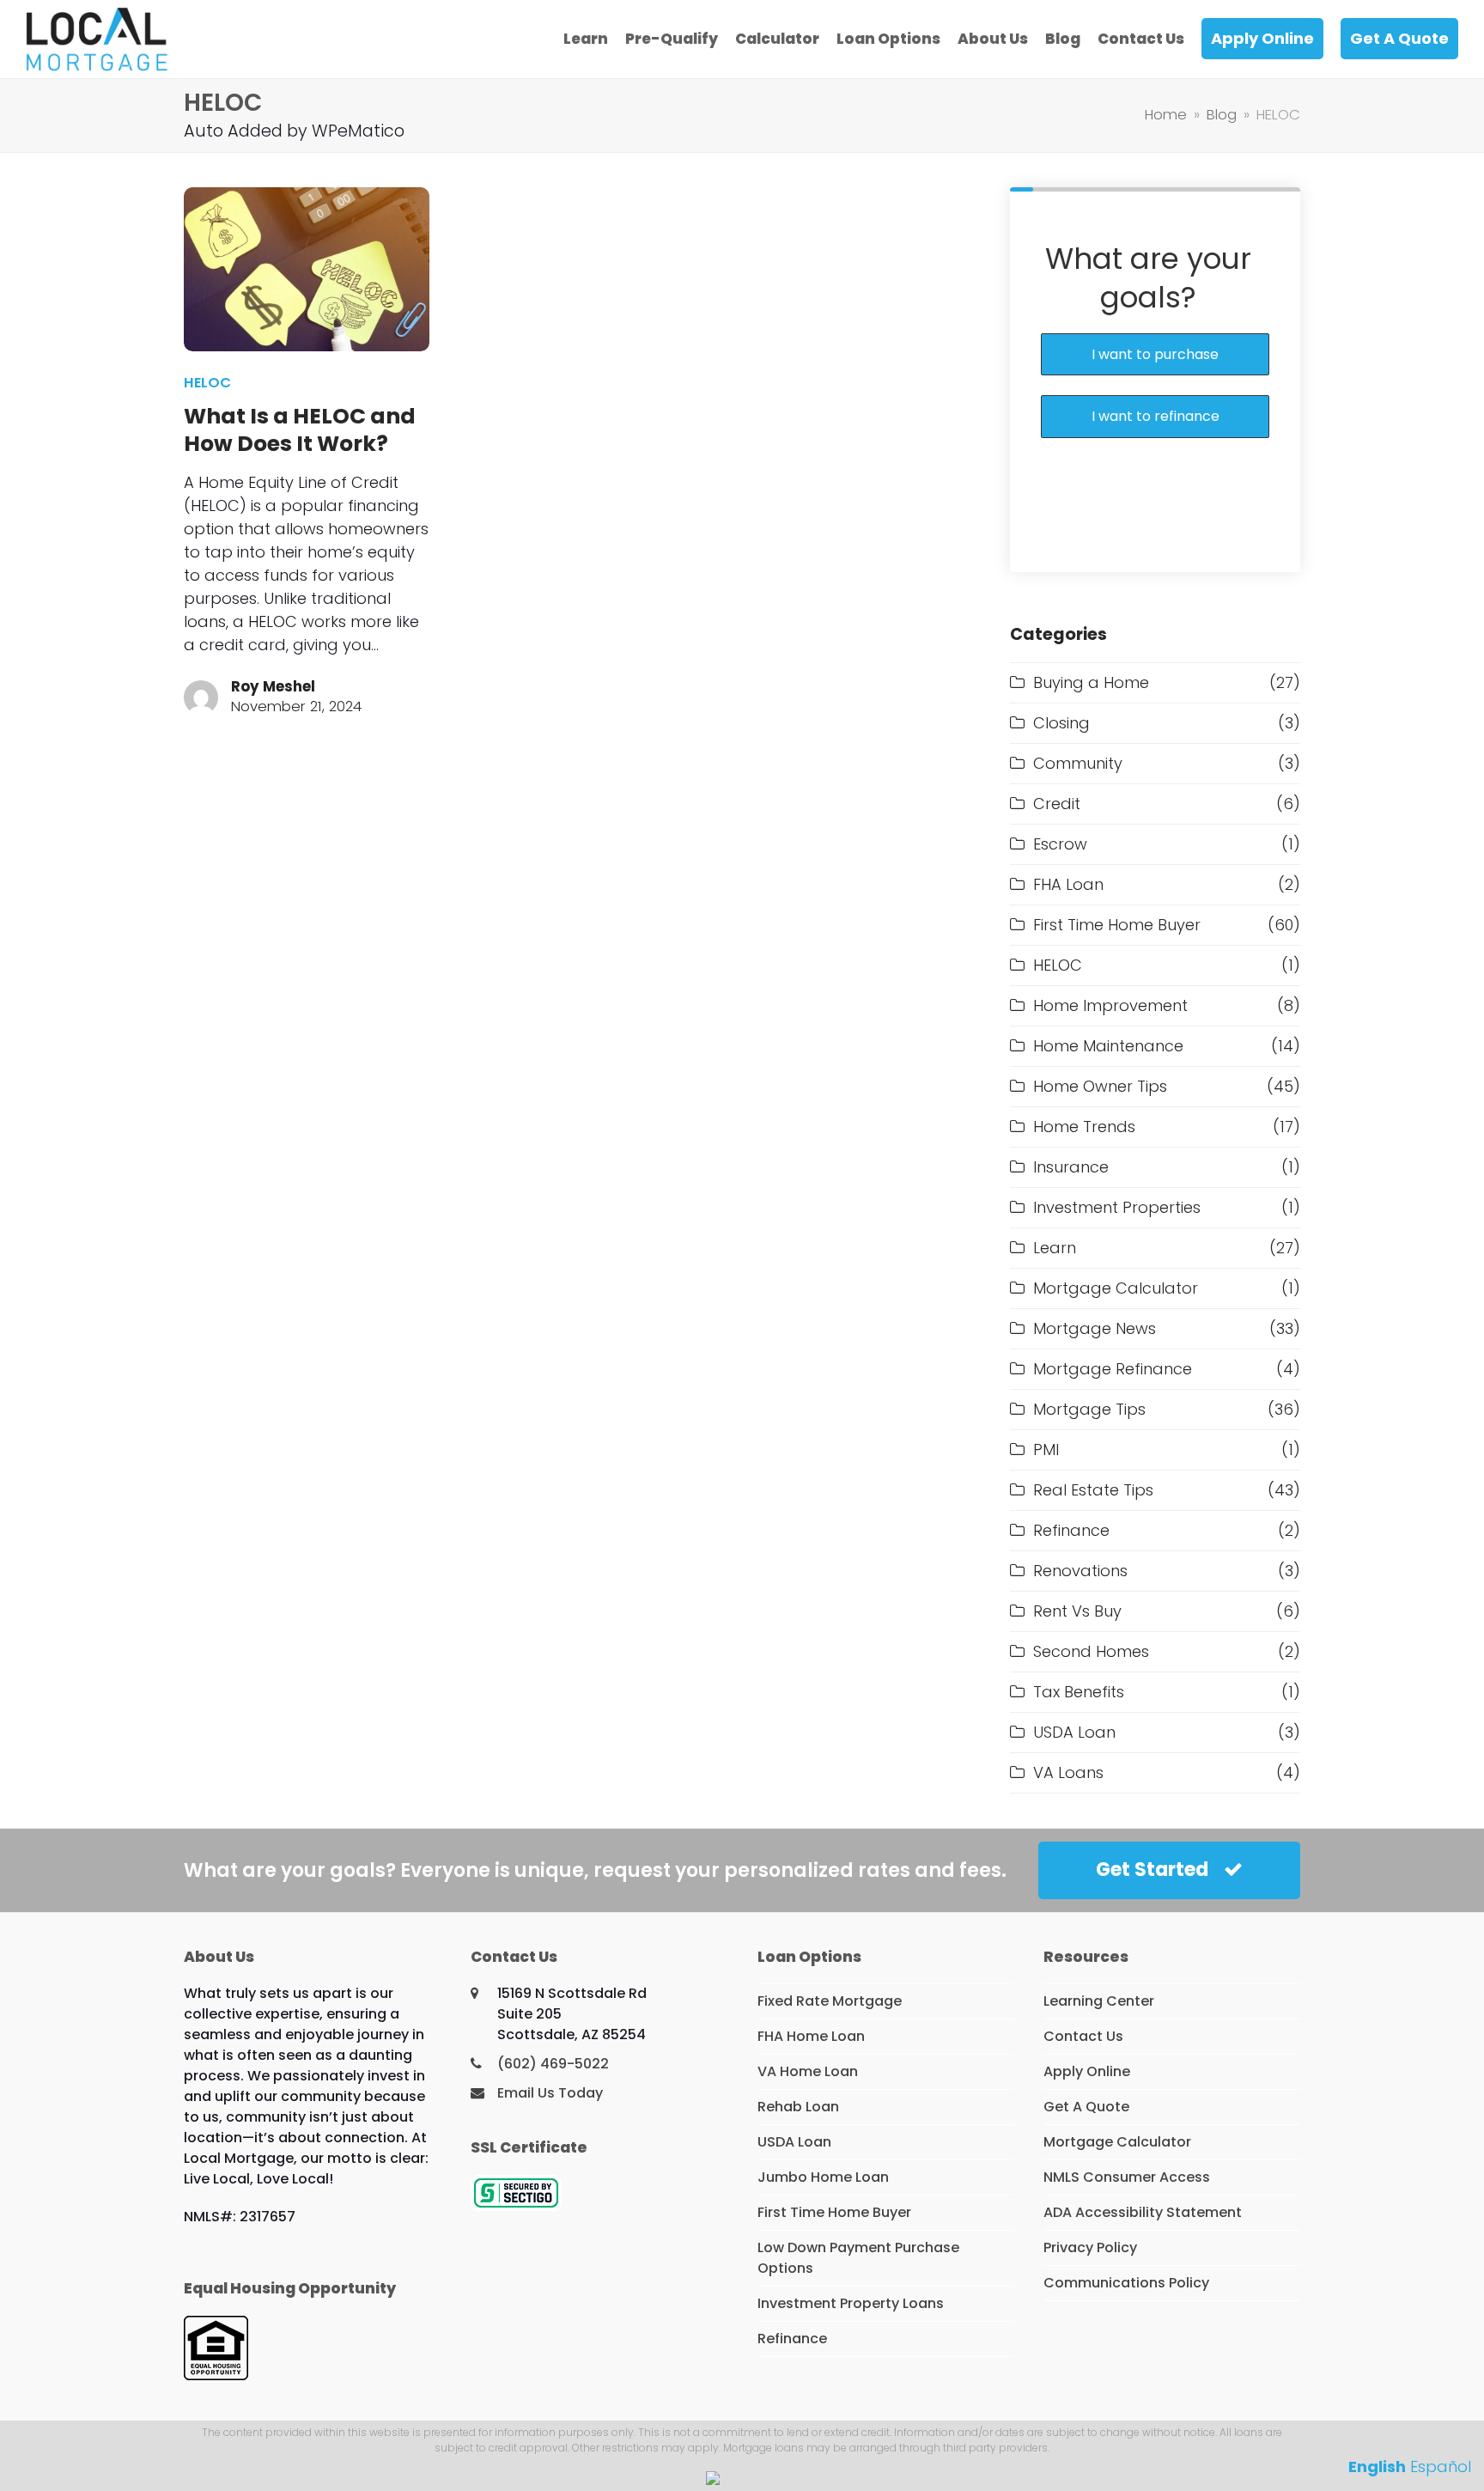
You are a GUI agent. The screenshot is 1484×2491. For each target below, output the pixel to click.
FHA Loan (1068, 884)
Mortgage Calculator (1116, 1288)
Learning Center (1099, 2001)
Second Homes (1091, 1651)
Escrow (1060, 844)
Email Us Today (550, 2093)
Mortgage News (1095, 1328)
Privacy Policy (1090, 2247)
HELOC (207, 383)
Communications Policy (1126, 2283)
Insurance (1071, 1167)
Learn (1055, 1248)
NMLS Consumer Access (1127, 2177)
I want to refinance (1156, 416)
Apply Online (1087, 2071)
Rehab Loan (798, 2107)
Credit (1057, 804)
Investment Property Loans (851, 2303)
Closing (1061, 723)
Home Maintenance (1108, 1046)
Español (1441, 2467)
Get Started (1152, 1870)
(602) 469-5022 (553, 2064)
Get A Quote (1086, 2107)
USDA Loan (1074, 1732)
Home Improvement (1110, 1005)
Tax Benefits (1079, 1692)
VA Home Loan (808, 2071)
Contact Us (1083, 2036)
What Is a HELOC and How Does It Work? (300, 430)
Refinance (1071, 1530)
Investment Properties (1117, 1207)
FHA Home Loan (811, 2036)
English (1377, 2467)
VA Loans (1068, 1772)
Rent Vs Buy (1077, 1611)
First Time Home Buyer (1117, 925)
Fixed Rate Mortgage (830, 2001)
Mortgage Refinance (1113, 1369)
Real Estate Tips (1093, 1490)
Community (1078, 763)
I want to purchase (1155, 354)
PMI (1046, 1450)
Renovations (1080, 1571)
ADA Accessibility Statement (1143, 2212)
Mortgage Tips (1089, 1409)
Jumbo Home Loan (823, 2177)
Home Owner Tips (1100, 1086)
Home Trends (1084, 1127)
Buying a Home (1091, 682)
